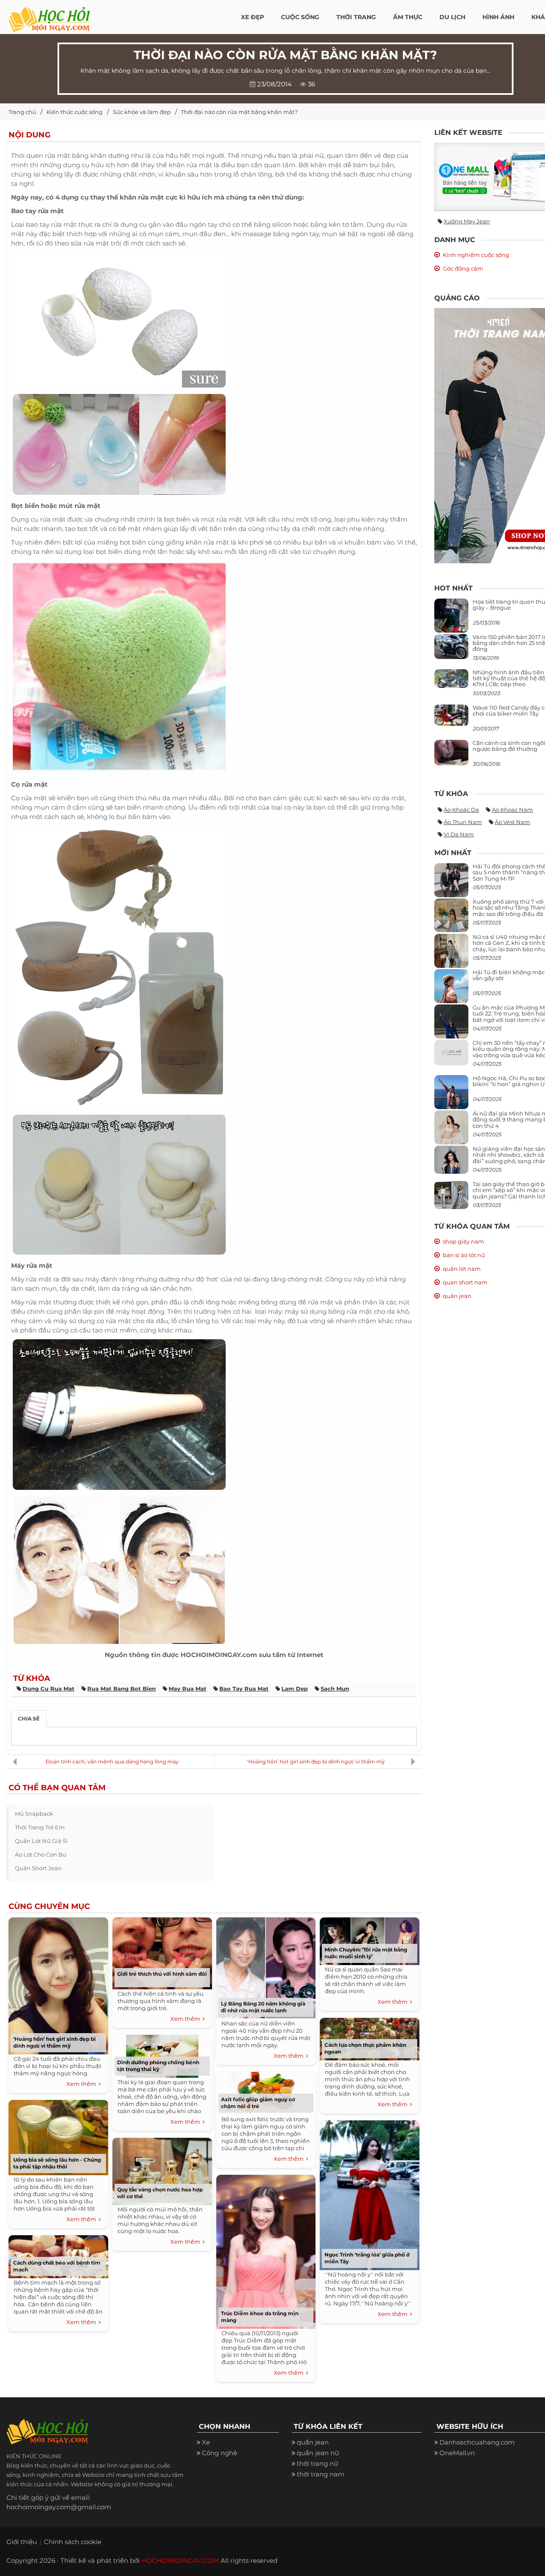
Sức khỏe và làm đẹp (142, 112)
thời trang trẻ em (40, 1827)
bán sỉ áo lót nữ (464, 1255)
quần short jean (38, 1868)
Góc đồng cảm (463, 268)
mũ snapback (34, 1814)
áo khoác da (461, 810)
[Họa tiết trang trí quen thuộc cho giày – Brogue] (451, 618)
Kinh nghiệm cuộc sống (476, 255)
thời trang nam (321, 2474)
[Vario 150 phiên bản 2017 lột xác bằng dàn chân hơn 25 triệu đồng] (451, 646)
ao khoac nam (512, 810)
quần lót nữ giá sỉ (41, 1841)
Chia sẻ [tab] (29, 1719)
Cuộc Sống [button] (300, 17)
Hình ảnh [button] (498, 17)
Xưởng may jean (467, 221)
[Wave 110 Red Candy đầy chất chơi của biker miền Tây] (451, 715)
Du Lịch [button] (452, 17)
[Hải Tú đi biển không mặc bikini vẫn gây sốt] (451, 989)
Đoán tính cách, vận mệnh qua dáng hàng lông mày (112, 1762)
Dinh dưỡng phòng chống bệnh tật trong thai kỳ (158, 2066)
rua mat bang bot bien (122, 1689)
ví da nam (459, 834)
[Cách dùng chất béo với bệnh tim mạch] (58, 2255)
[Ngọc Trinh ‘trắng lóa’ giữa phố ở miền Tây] (370, 2193)
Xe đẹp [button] (252, 17)
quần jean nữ (318, 2453)
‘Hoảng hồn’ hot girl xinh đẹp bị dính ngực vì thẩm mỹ (316, 1762)
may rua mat (188, 1689)
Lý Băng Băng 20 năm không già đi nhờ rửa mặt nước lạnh (263, 2007)
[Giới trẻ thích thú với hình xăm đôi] (162, 1952)
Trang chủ (22, 112)
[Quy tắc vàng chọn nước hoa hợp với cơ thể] (162, 2169)
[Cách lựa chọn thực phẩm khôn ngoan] (370, 2037)
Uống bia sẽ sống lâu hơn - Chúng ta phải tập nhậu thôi (57, 2163)
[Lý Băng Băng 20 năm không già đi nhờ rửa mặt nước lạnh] (266, 1966)
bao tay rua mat (244, 1689)
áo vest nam (512, 822)
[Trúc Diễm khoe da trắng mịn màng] (266, 2250)
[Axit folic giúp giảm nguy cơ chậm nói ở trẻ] (266, 2091)
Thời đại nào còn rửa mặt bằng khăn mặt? (239, 112)
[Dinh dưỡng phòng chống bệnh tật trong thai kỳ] (162, 2054)
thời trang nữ (317, 2463)
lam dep (295, 1689)
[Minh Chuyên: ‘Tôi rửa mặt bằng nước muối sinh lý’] (370, 1939)
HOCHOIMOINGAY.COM (180, 2560)
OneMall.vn (457, 2453)
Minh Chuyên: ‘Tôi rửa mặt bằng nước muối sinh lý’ (366, 1953)
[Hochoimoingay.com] (49, 15)
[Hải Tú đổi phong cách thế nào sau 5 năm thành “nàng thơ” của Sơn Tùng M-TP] (451, 883)
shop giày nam (463, 1241)
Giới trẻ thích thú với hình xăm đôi (162, 1974)
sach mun (335, 1689)
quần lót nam (462, 1269)
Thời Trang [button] (356, 17)
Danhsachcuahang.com (477, 2442)
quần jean (457, 1296)
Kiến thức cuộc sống (75, 112)
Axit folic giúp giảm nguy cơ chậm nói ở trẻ (258, 2103)
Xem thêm (83, 2084)
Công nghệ (219, 2453)
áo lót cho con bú (41, 1854)
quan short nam (465, 1282)
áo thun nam (463, 822)
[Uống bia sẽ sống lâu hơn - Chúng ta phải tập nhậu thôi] (58, 2135)
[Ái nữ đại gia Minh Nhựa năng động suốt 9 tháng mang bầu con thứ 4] (451, 1132)
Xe (206, 2442)
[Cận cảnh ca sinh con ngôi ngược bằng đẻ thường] (451, 752)
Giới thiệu (22, 2542)
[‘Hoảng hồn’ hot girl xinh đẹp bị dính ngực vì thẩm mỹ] (58, 1984)
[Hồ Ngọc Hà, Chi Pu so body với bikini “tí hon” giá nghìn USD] (451, 1095)
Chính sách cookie (73, 2542)
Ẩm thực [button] (408, 17)
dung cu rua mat (49, 1689)
